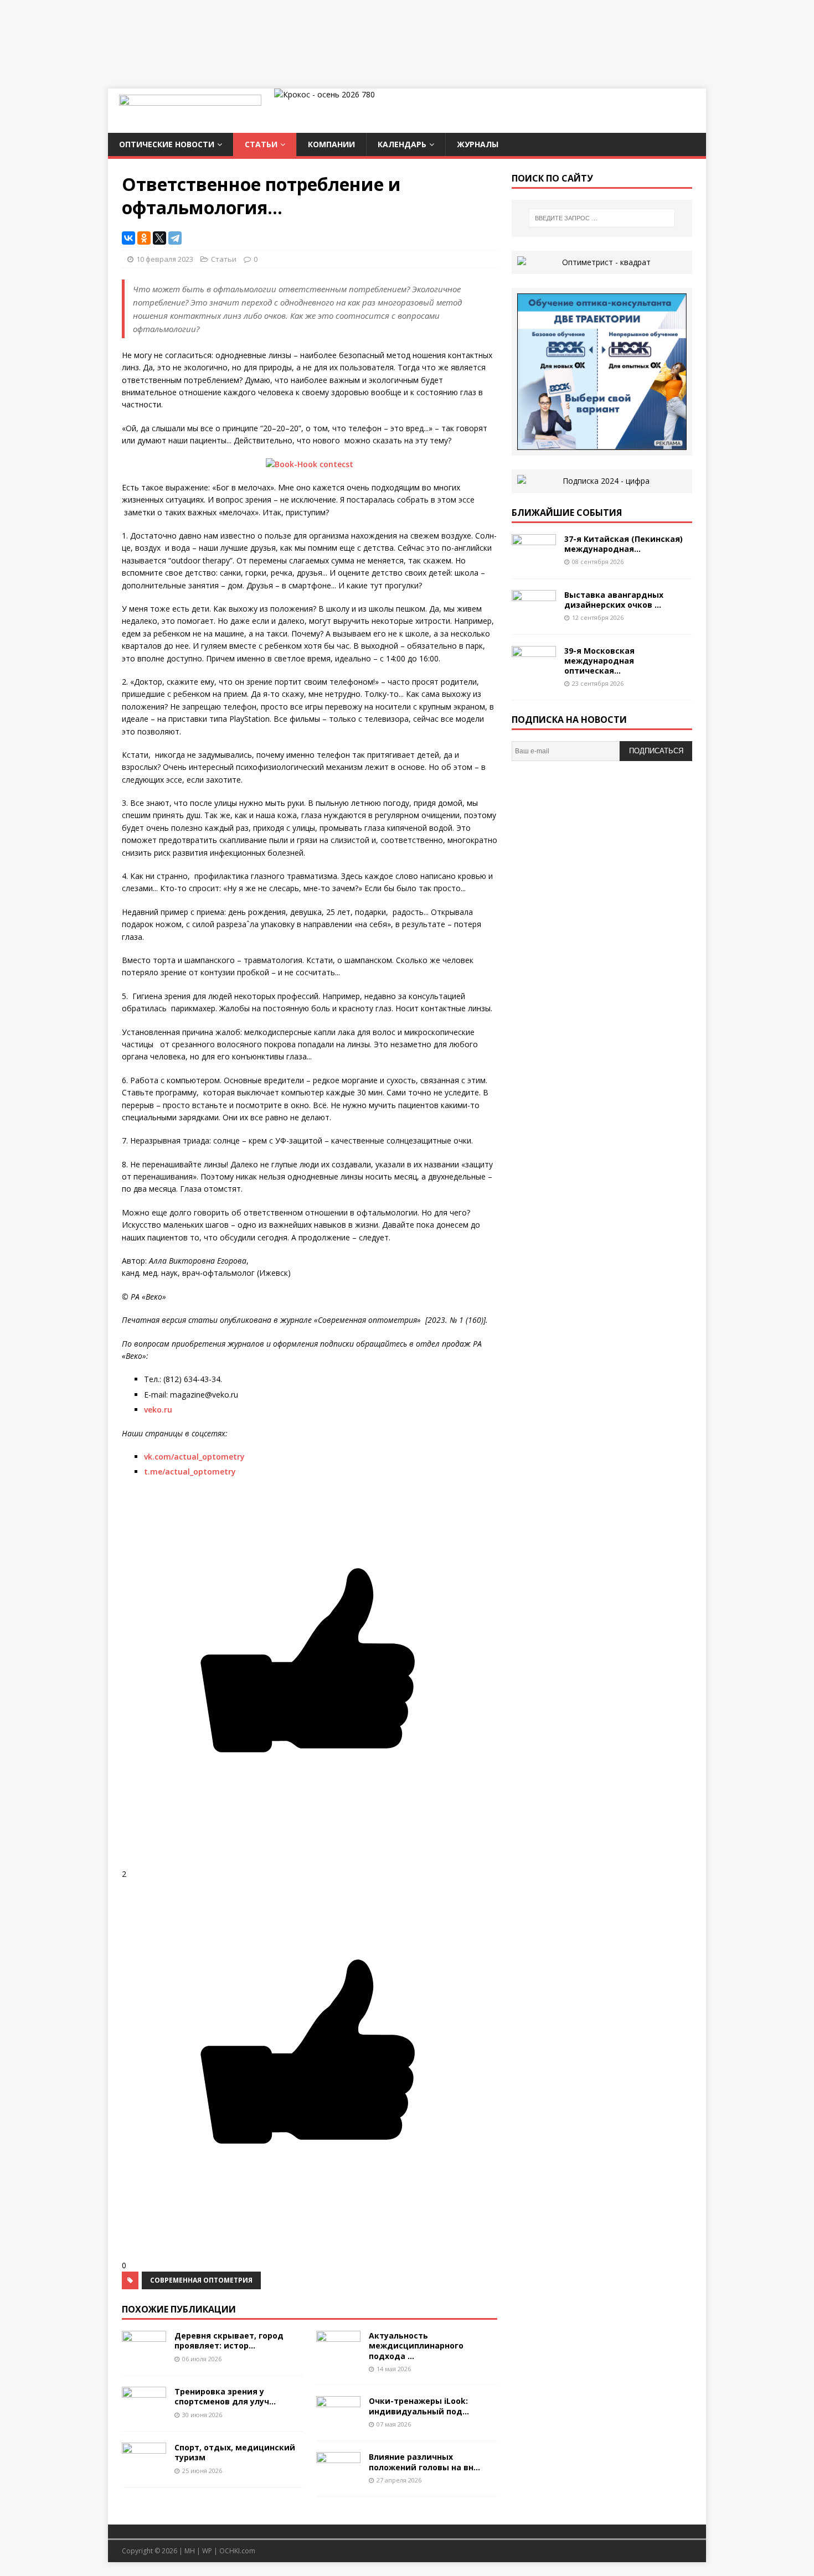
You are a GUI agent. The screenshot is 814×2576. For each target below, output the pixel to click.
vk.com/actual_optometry (194, 1457)
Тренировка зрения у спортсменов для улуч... (225, 2396)
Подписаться (656, 751)
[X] (159, 238)
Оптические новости (167, 144)
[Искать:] (602, 218)
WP (207, 2551)
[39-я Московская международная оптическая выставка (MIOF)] (534, 672)
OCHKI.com (237, 2551)
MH (190, 2551)
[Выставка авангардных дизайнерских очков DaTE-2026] (534, 616)
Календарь (402, 144)
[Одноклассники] (144, 238)
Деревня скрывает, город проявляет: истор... (229, 2340)
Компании (331, 144)
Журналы (478, 144)
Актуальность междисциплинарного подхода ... (416, 2345)
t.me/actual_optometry (190, 1471)
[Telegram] (175, 238)
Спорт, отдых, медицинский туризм (235, 2452)
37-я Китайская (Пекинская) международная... (624, 544)
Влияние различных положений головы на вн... (424, 2462)
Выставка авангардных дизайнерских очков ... (614, 600)
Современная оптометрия (201, 2280)
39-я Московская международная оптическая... (599, 661)
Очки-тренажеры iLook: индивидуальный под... (419, 2406)
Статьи (261, 144)
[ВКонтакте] (128, 238)
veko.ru (158, 1409)
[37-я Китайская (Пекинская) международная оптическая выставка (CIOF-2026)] (534, 560)
